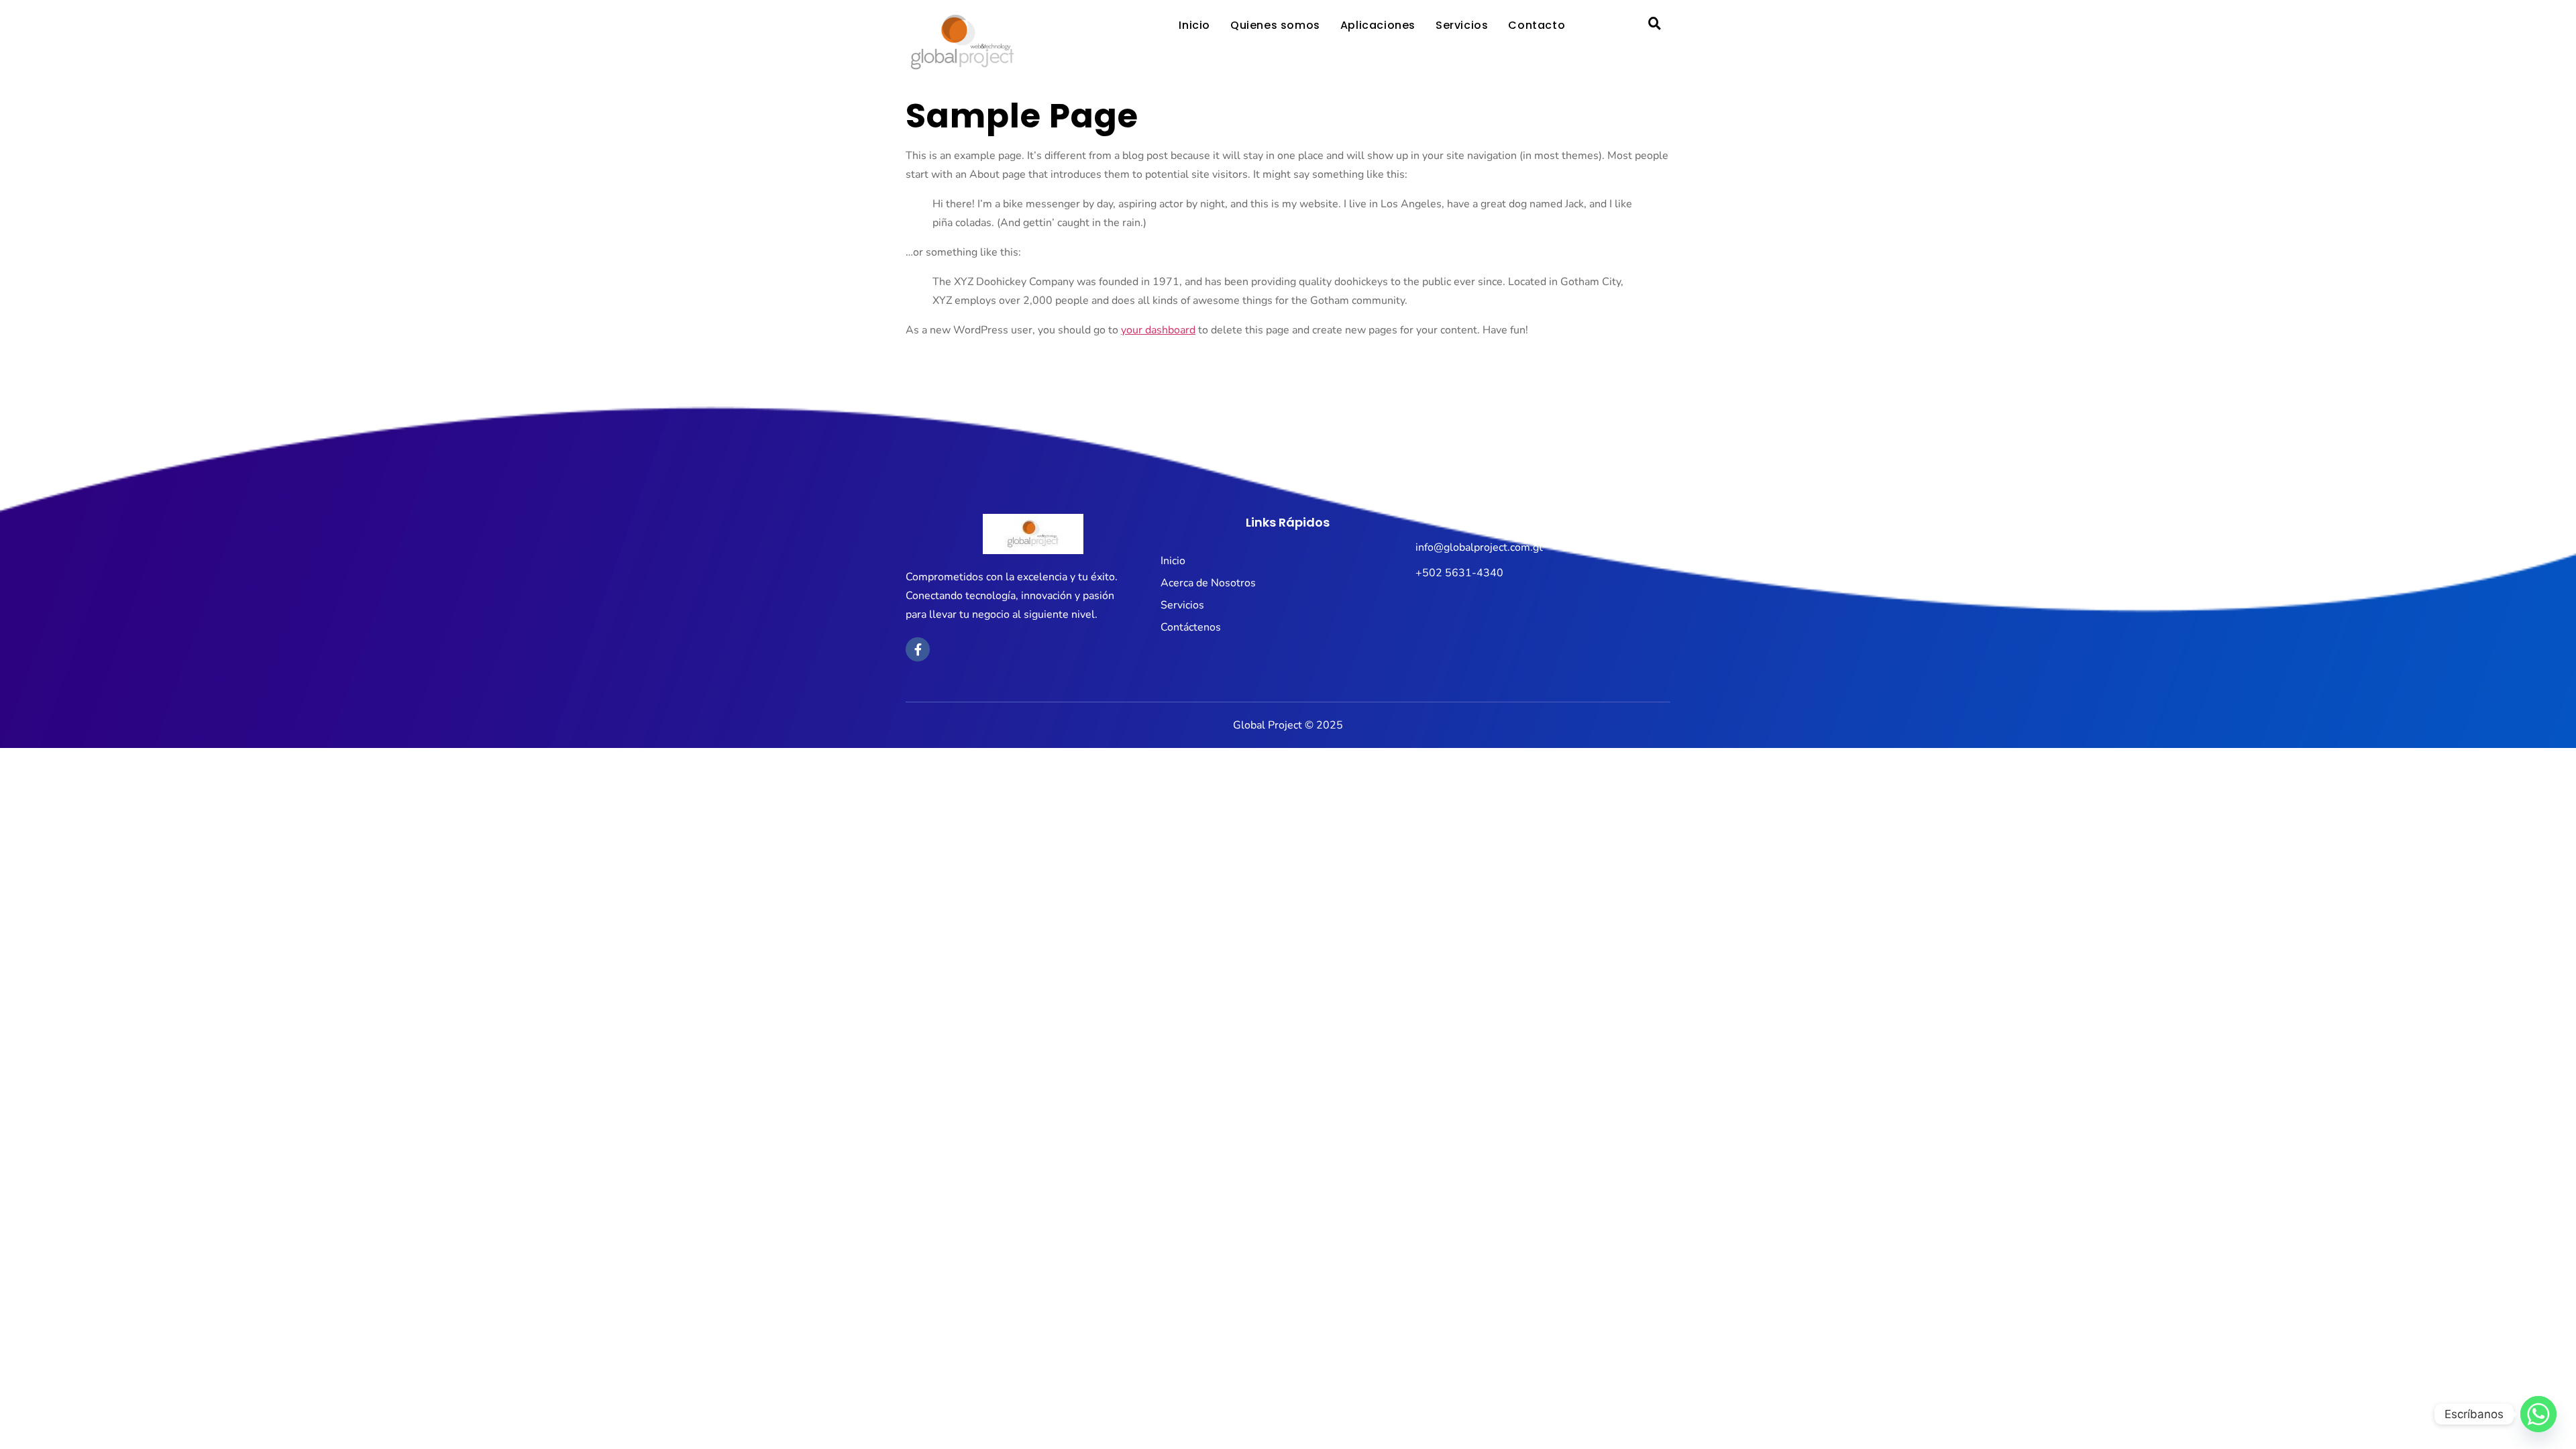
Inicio (1194, 25)
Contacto (1537, 25)
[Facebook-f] (918, 649)
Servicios (1462, 25)
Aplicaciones (1378, 25)
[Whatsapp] (2538, 1414)
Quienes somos (1275, 25)
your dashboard (1158, 330)
